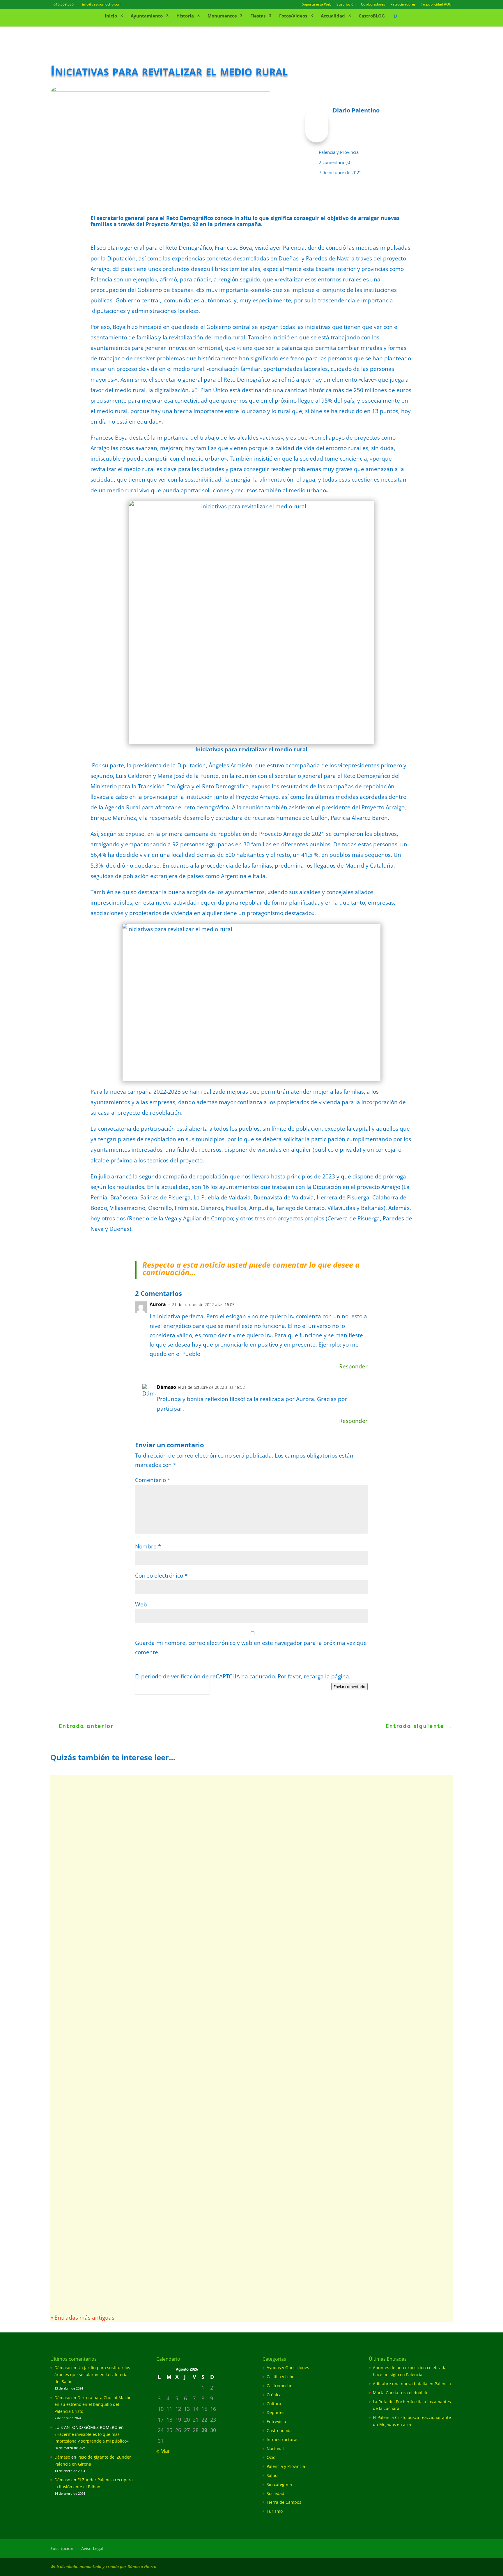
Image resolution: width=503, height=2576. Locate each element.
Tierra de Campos (284, 2502)
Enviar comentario (349, 1687)
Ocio (271, 2457)
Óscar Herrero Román (85, 1888)
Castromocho (279, 2386)
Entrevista (276, 2421)
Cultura (274, 2404)
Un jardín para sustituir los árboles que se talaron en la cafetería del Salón (92, 2375)
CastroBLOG (372, 16)
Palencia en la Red (82, 1807)
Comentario (153, 1480)
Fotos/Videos (293, 16)
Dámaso (62, 2368)
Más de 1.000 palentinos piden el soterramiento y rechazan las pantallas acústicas (187, 1967)
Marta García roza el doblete (401, 2393)
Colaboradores (373, 5)
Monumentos (222, 16)
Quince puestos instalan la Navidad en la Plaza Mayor (142, 2137)
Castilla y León (281, 2377)
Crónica (274, 2395)
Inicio (111, 16)
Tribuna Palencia (80, 1977)
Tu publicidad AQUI (437, 5)
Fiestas (258, 16)
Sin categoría (279, 2484)
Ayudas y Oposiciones (131, 2235)
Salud (272, 2475)
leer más (73, 1826)
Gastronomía (279, 2430)
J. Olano (72, 2235)
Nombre (148, 1546)
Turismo (275, 2511)
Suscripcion (62, 2548)
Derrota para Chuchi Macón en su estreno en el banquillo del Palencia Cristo (93, 2405)
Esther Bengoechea (83, 2147)
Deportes (276, 2412)
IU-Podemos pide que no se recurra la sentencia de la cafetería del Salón (172, 2056)
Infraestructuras (283, 2440)
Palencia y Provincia (339, 152)
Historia (185, 16)
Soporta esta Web (317, 5)
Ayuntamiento (147, 16)
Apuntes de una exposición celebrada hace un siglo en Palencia (156, 1797)
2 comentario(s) (334, 162)
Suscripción (346, 5)
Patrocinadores (403, 5)
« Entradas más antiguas (82, 2318)
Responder (353, 1366)
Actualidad (333, 16)
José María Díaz (79, 2065)
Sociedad (276, 2493)
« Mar (163, 2451)
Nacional (275, 2449)
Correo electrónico (161, 1576)
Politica (143, 1691)
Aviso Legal (92, 2548)
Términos (161, 1691)
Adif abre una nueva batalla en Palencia (119, 1879)
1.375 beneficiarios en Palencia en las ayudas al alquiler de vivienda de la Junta (182, 2226)
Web (141, 1604)
